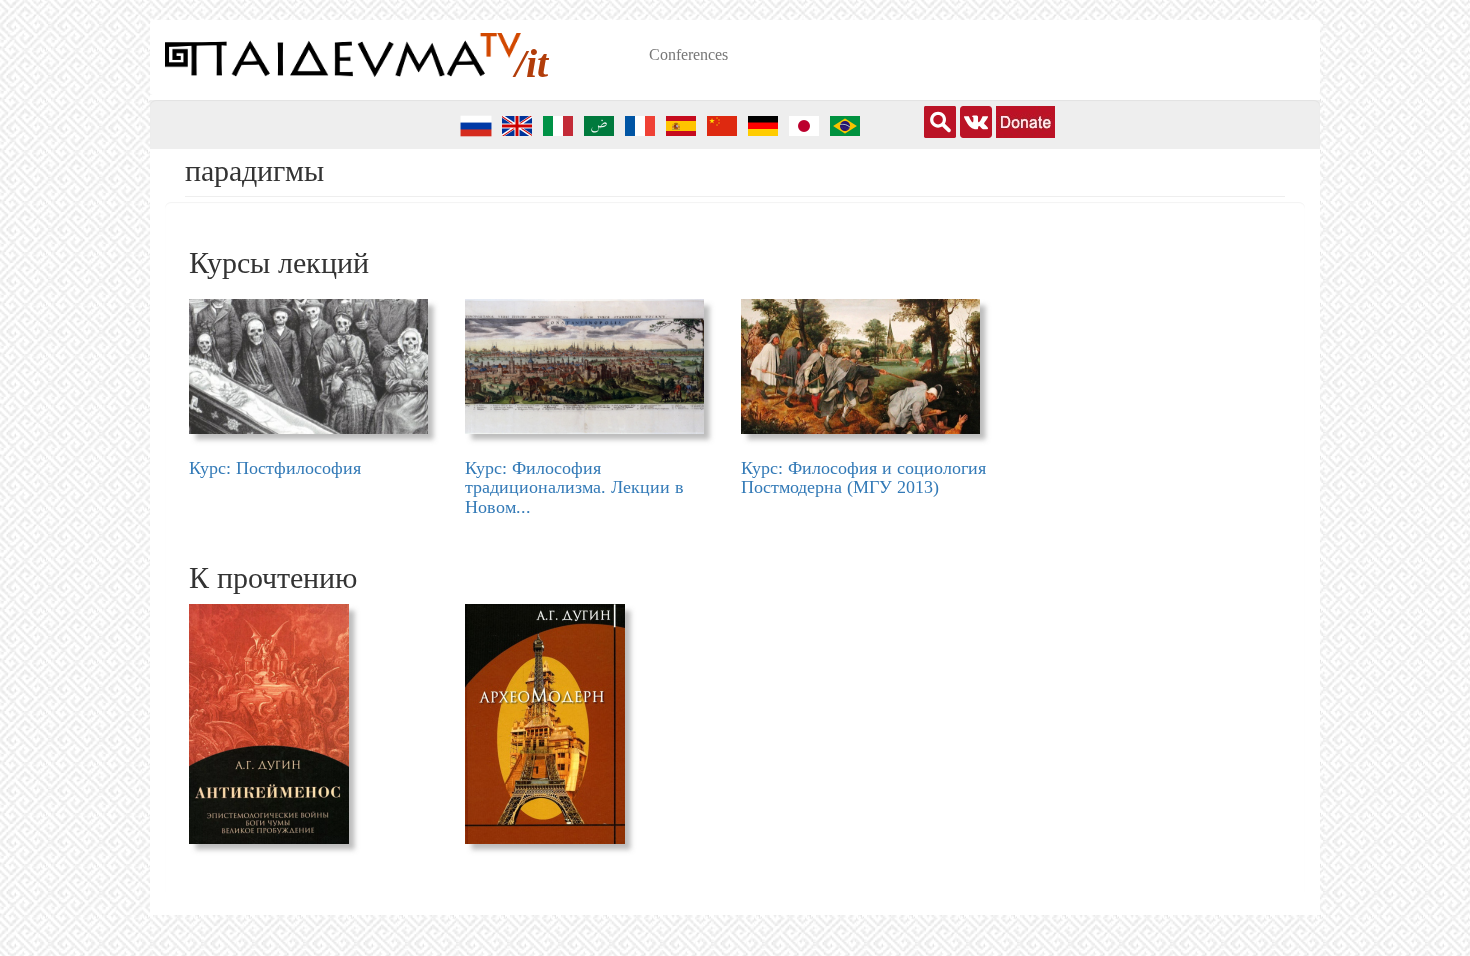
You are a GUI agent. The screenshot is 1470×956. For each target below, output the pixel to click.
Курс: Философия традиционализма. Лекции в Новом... (574, 488)
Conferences (688, 54)
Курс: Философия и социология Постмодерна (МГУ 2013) (863, 478)
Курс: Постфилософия (275, 468)
